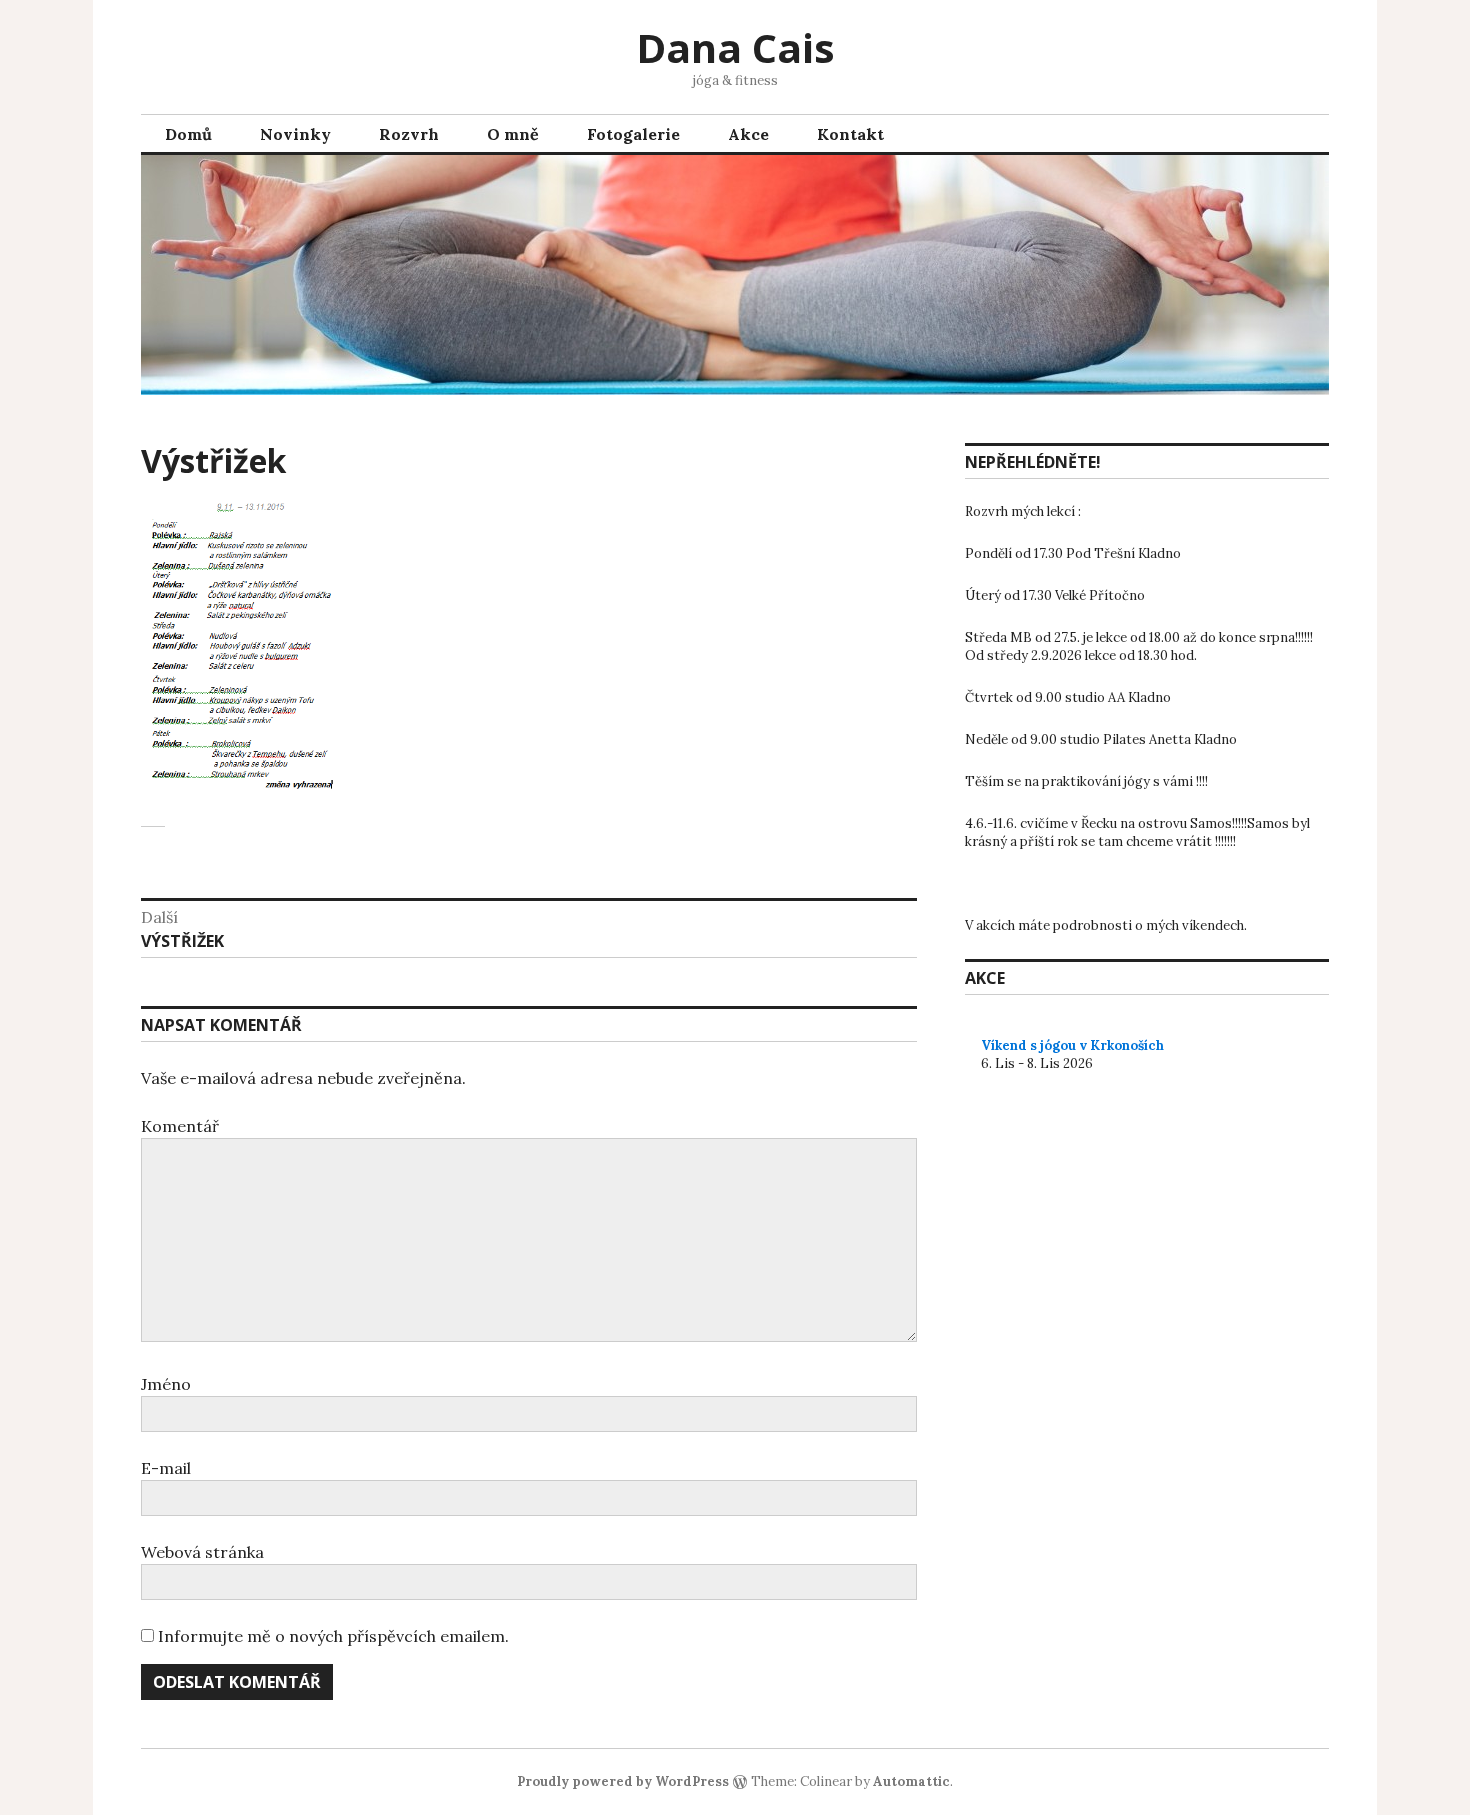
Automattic (911, 1781)
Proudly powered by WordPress (623, 1781)
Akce (748, 134)
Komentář (180, 1126)
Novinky (295, 134)
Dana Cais (735, 47)
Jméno (166, 1384)
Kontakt (850, 134)
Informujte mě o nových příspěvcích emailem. (333, 1636)
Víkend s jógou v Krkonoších (1072, 1045)
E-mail (166, 1468)
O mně (513, 134)
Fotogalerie (633, 134)
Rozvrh (409, 134)
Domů (188, 134)
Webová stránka (202, 1552)
